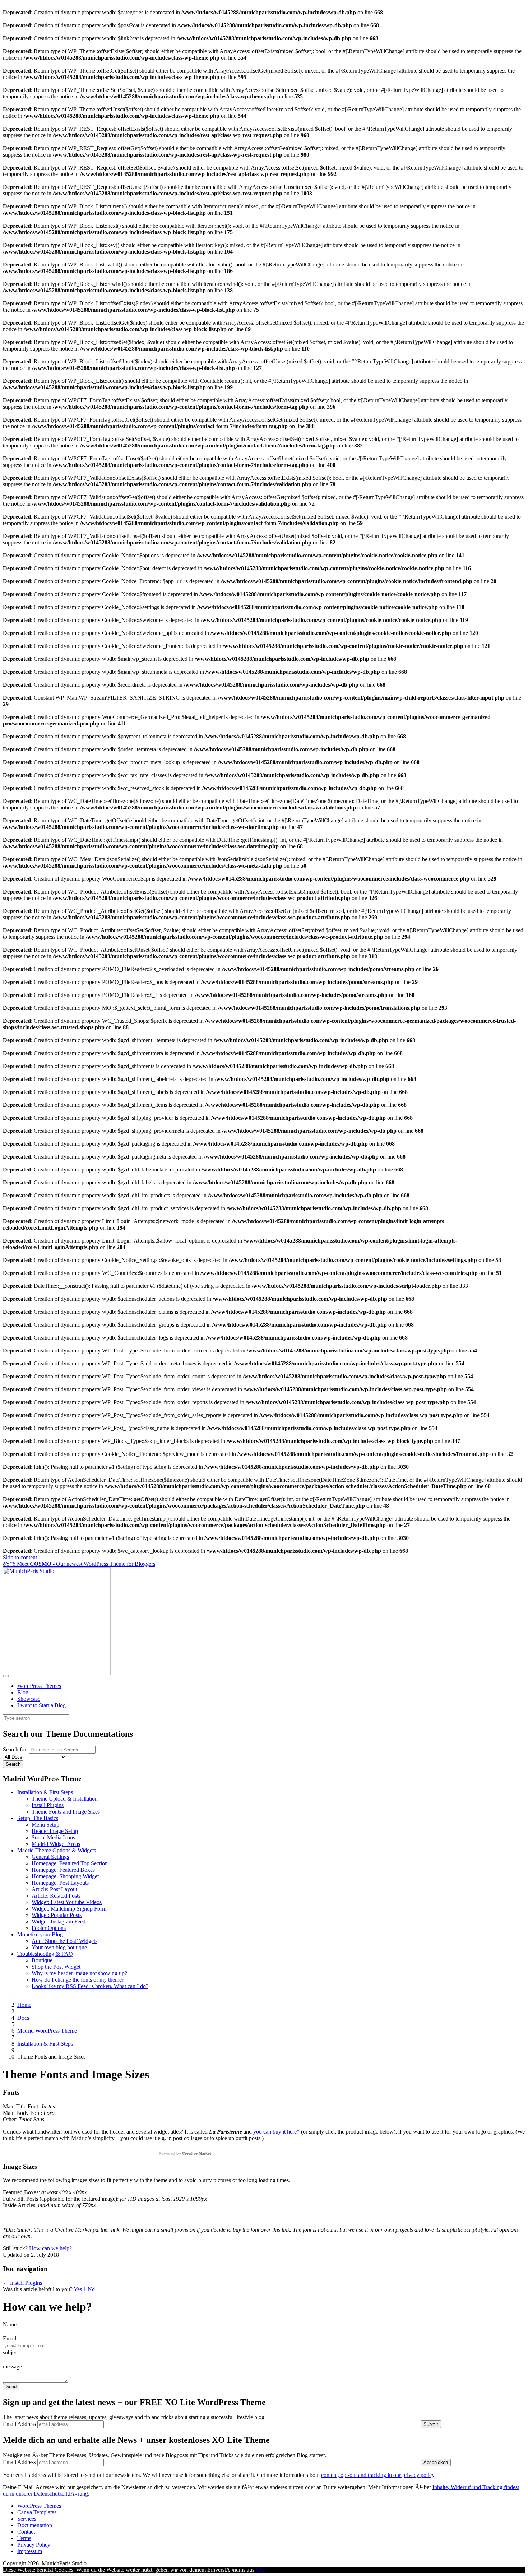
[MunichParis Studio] (57, 1673)
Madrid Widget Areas (56, 1844)
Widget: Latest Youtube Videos (67, 1902)
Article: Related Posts (56, 1896)
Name (10, 2324)
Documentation (35, 2525)
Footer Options (49, 1928)
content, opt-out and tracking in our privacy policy (378, 2475)
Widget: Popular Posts (57, 1915)
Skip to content (20, 1557)
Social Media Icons (53, 1837)
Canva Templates (37, 2512)
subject (11, 2352)
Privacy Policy (34, 2545)
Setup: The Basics (38, 1818)
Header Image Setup (55, 1831)
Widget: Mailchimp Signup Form (69, 1909)
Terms (24, 2538)
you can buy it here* (276, 2132)
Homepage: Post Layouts (60, 1883)
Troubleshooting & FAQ (45, 1954)
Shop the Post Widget (56, 1967)
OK (260, 2570)
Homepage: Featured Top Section (70, 1863)
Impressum (30, 2551)
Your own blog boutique (59, 1947)
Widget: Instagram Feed (59, 1921)
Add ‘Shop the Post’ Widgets (64, 1941)
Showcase (29, 1699)
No (91, 2289)
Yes (80, 2289)
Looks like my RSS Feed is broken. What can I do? (90, 1986)
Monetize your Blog (40, 1934)
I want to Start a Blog (41, 1705)
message (12, 2366)
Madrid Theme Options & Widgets (57, 1850)
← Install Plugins (22, 2283)
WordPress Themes (39, 1686)
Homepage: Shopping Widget (65, 1876)
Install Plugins (48, 1805)
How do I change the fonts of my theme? (78, 1980)
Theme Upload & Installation (65, 1799)
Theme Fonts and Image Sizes (66, 1812)
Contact (26, 2532)
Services (27, 2519)
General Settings (50, 1857)
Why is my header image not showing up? (79, 1973)
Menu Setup (45, 1825)
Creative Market (197, 2153)
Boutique (42, 1960)
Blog (23, 1692)
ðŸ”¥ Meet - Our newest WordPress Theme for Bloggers (79, 1564)
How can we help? (50, 2248)
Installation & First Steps (45, 1792)
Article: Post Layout (54, 1889)
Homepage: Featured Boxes (63, 1870)
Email (10, 2338)
